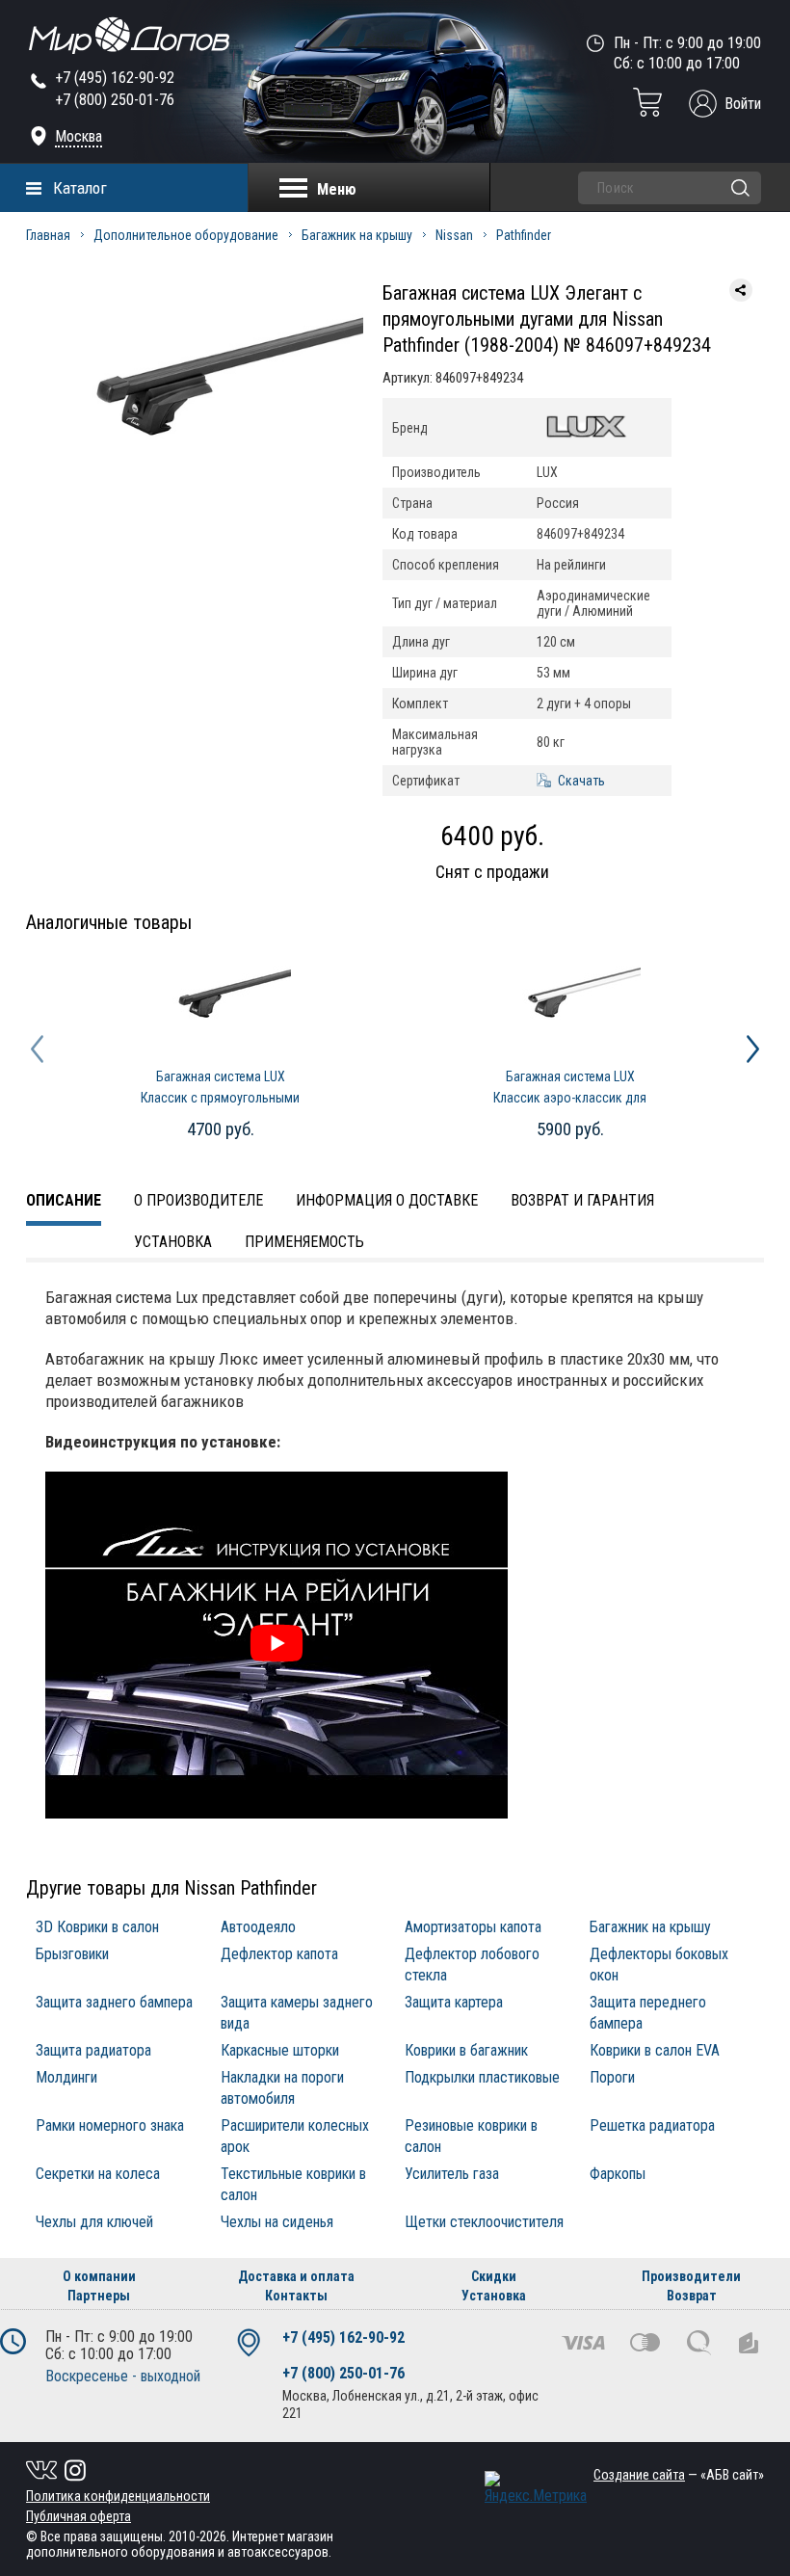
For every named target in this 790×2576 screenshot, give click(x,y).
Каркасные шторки (280, 2050)
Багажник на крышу (357, 235)
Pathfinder (524, 235)
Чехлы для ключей (94, 2222)
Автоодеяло (258, 1927)
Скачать (581, 781)
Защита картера (454, 2002)
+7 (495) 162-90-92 (115, 78)
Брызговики (72, 1954)
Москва (79, 136)
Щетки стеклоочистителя (484, 2222)
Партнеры (99, 2296)
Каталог (80, 188)
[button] (37, 1049)
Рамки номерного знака (110, 2125)
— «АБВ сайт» (679, 2475)
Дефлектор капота (279, 1954)
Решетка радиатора (652, 2125)
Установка (173, 1242)
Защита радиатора (93, 2050)
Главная (48, 235)
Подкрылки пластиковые (482, 2077)
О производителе (198, 1200)
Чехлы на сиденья (277, 2222)
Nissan (454, 235)
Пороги (612, 2077)
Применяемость (304, 1242)
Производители (691, 2276)
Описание (64, 1200)
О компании (99, 2276)
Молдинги (66, 2077)
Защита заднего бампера (114, 2002)
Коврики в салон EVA (655, 2050)
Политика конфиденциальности (118, 2496)
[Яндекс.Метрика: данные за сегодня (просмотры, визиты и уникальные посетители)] (536, 2488)
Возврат (692, 2296)
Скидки (494, 2276)
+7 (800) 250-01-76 (115, 100)
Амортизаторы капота (473, 1927)
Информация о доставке (387, 1200)
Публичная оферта (79, 2516)
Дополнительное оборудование (186, 235)
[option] (195, 398)
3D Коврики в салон (97, 1927)
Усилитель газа (452, 2174)
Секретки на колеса (98, 2174)
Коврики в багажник (466, 2050)
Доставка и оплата (296, 2276)
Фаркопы (618, 2174)
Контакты (296, 2296)
